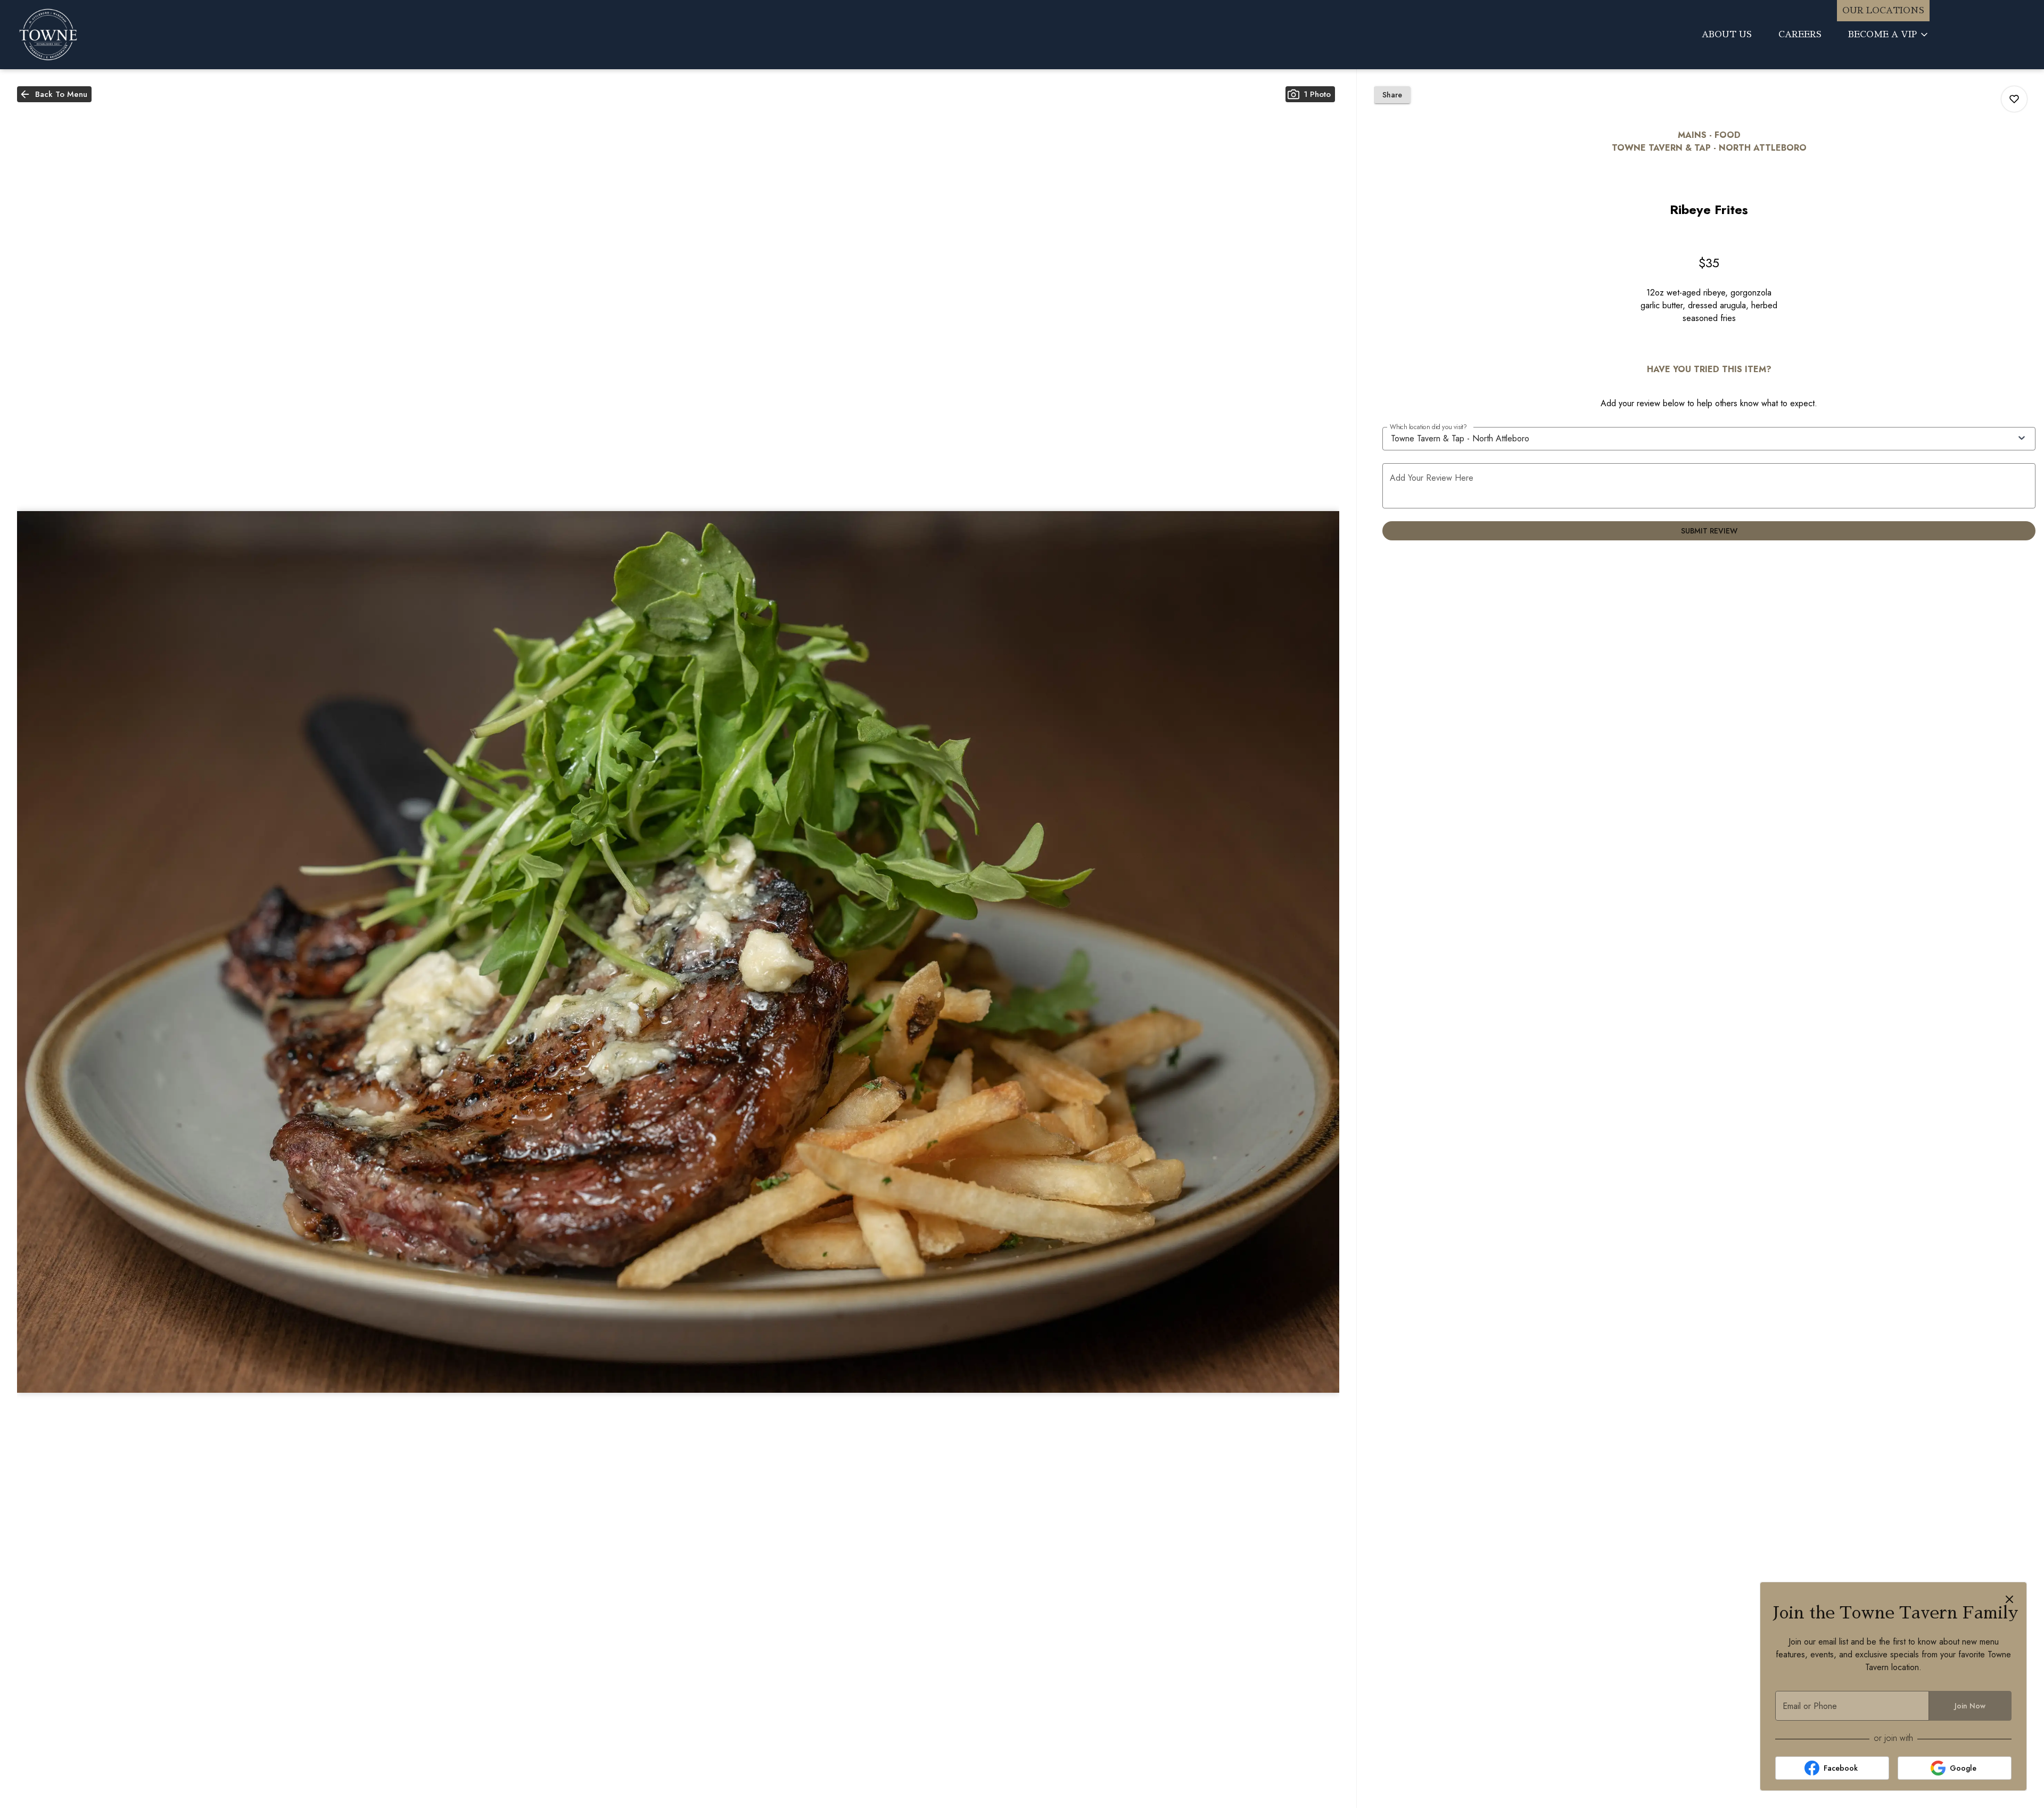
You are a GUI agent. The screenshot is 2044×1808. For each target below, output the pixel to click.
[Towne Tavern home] (99, 35)
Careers (1800, 35)
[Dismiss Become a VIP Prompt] (2009, 1599)
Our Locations (1883, 11)
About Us (1727, 35)
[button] (1889, 35)
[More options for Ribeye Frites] (2014, 99)
